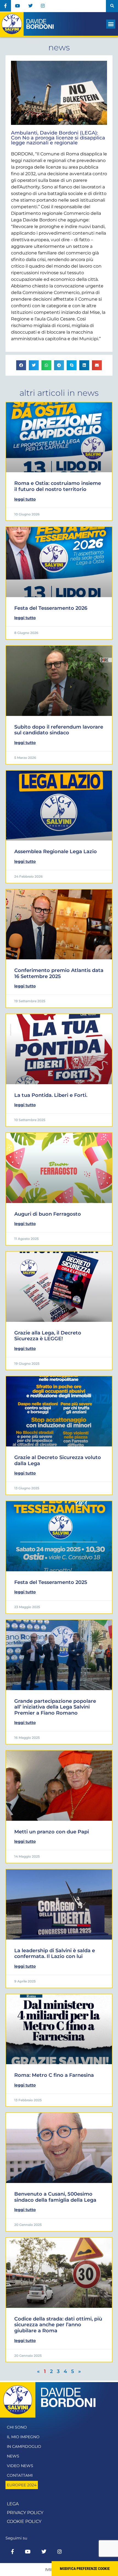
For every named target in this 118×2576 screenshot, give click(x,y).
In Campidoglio (24, 2446)
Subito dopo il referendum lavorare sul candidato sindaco (59, 730)
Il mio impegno (23, 2437)
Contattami (20, 2475)
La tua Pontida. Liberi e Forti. (51, 1095)
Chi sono (17, 2427)
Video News (20, 2466)
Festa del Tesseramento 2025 (51, 1582)
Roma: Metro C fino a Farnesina (54, 2075)
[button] (112, 6)
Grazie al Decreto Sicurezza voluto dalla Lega (58, 1460)
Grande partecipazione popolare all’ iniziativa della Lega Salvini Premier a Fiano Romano (55, 1707)
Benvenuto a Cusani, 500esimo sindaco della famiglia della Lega (55, 2197)
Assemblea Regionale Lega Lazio (56, 852)
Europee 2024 (22, 2485)
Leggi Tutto (25, 499)
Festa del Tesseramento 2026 (51, 608)
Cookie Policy (24, 2521)
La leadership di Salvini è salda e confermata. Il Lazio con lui (55, 1954)
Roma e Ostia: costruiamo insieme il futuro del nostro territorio (58, 486)
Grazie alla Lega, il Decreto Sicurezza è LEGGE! (48, 1336)
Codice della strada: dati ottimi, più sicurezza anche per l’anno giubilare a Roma (58, 2325)
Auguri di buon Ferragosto (48, 1214)
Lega (13, 2504)
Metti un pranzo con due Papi (52, 1832)
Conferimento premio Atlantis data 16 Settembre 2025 (59, 973)
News (13, 2456)
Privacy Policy (25, 2513)
